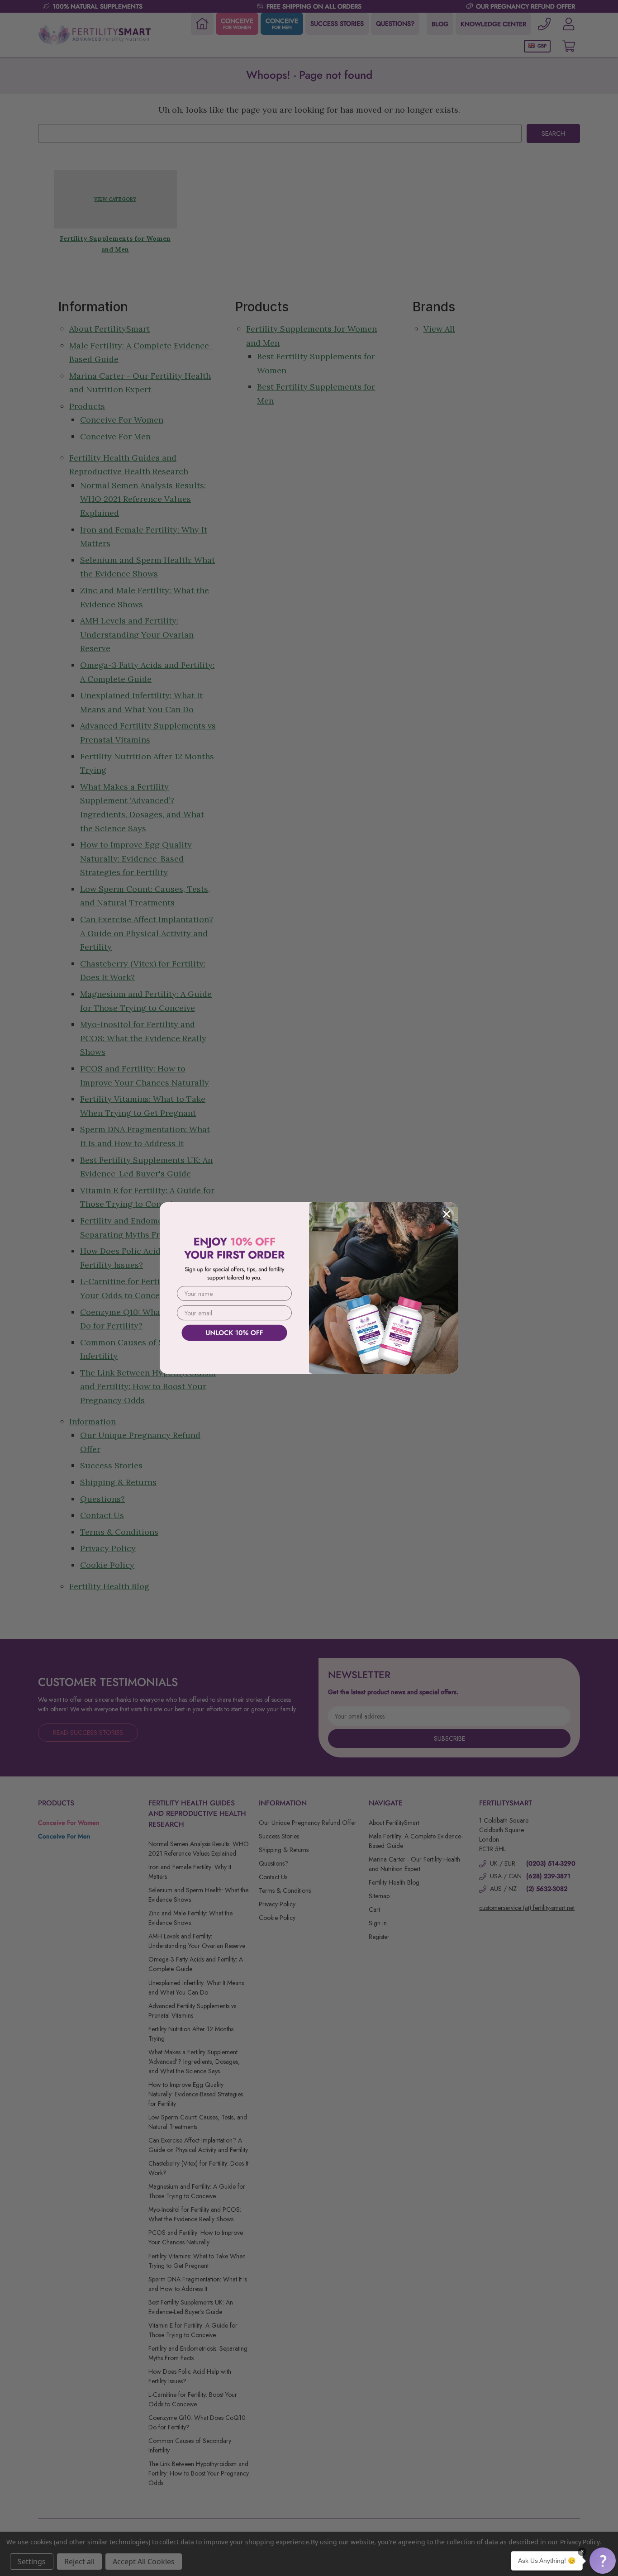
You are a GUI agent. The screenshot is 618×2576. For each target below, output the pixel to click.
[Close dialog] (447, 1214)
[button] (603, 2561)
